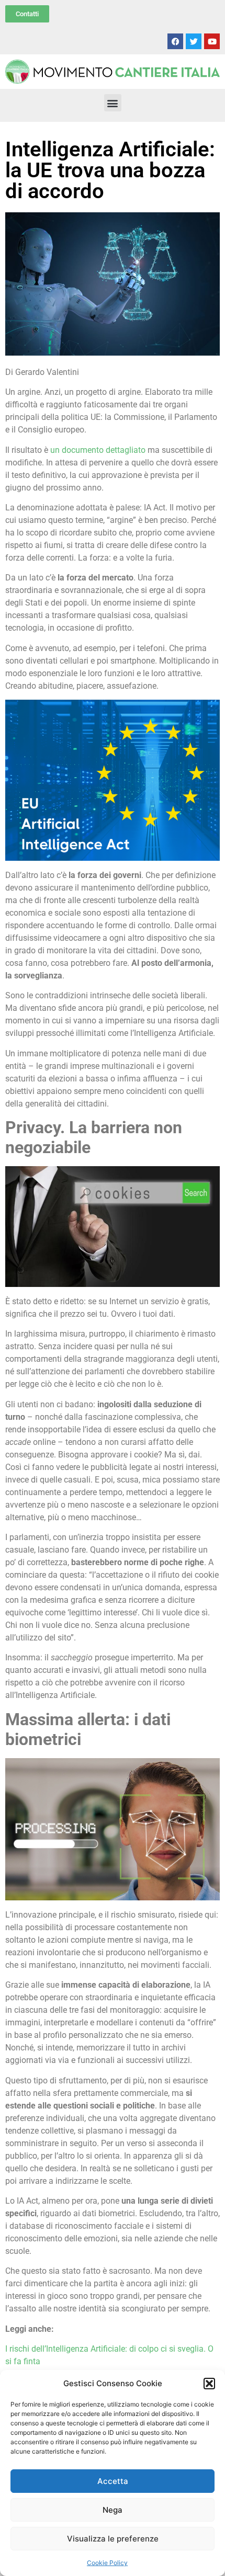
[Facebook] (175, 41)
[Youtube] (212, 41)
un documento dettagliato (98, 450)
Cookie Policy (107, 2563)
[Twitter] (194, 41)
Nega (113, 2510)
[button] (209, 2384)
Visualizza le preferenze (113, 2539)
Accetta (113, 2481)
